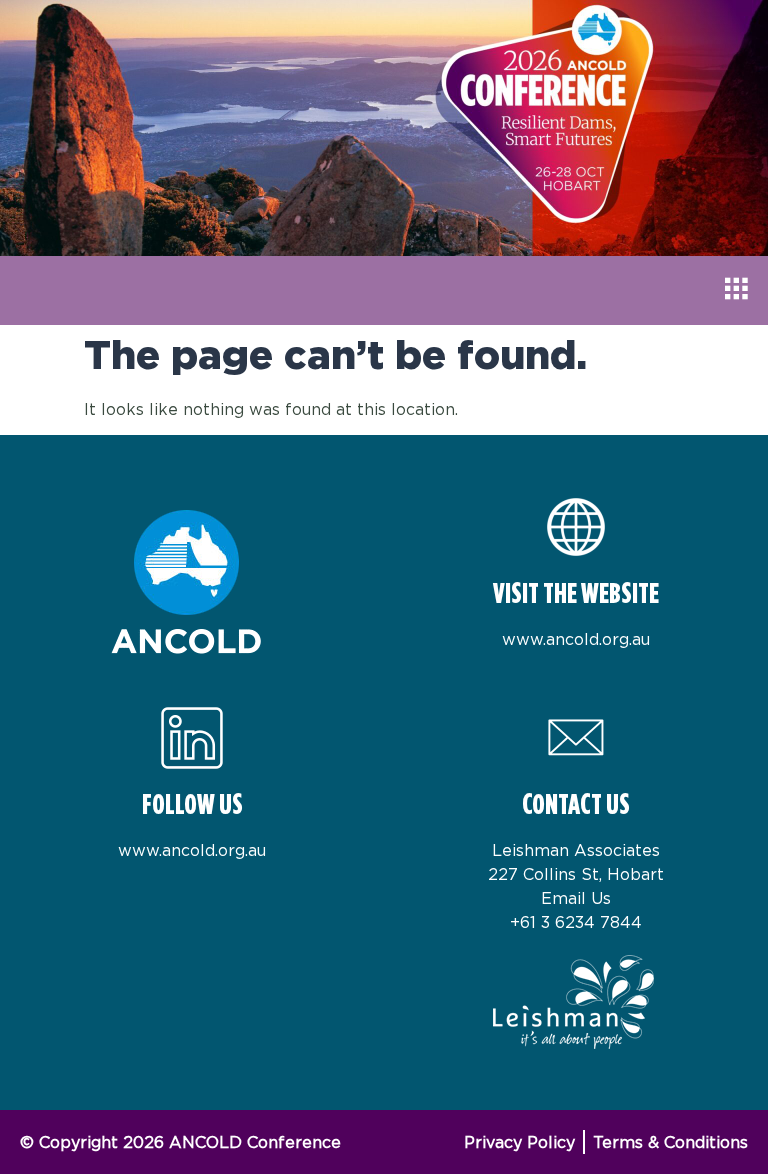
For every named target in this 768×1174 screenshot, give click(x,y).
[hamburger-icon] (735, 290)
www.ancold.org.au (576, 639)
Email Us (576, 898)
